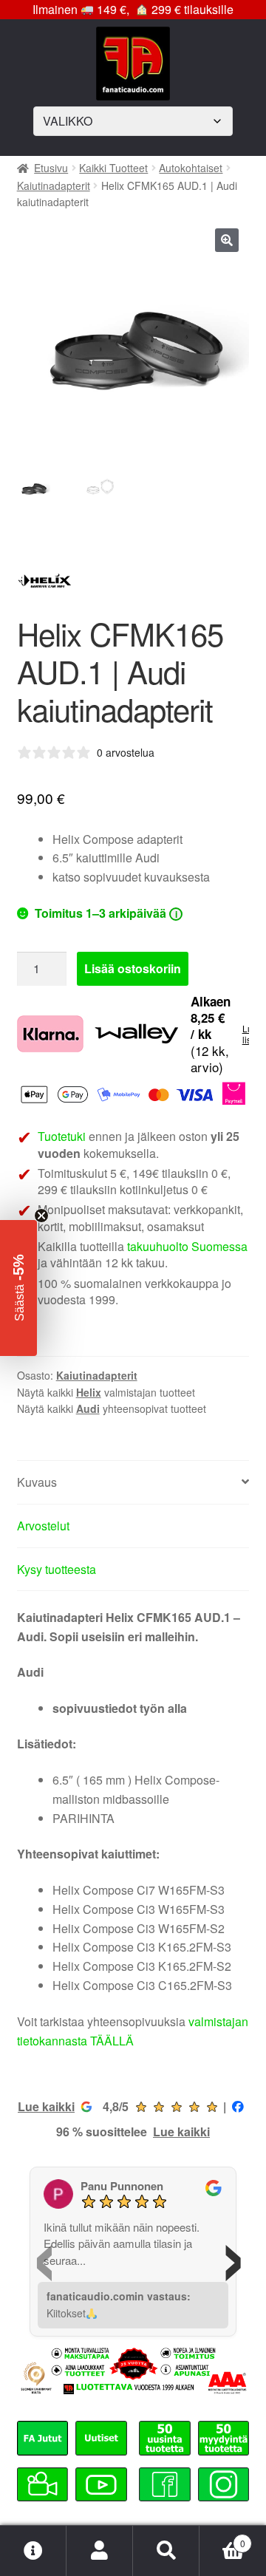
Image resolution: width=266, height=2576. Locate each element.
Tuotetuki (62, 1136)
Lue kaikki (46, 2106)
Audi (88, 1408)
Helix (89, 1392)
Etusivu (51, 168)
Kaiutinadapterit (54, 185)
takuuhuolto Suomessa (187, 1246)
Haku (166, 2551)
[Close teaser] (41, 1216)
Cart (222, 2538)
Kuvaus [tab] (37, 1482)
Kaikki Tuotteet (113, 168)
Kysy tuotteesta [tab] (57, 1569)
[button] (227, 240)
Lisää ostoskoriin (133, 968)
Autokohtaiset (191, 168)
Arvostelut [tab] (43, 1526)
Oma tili (100, 2551)
